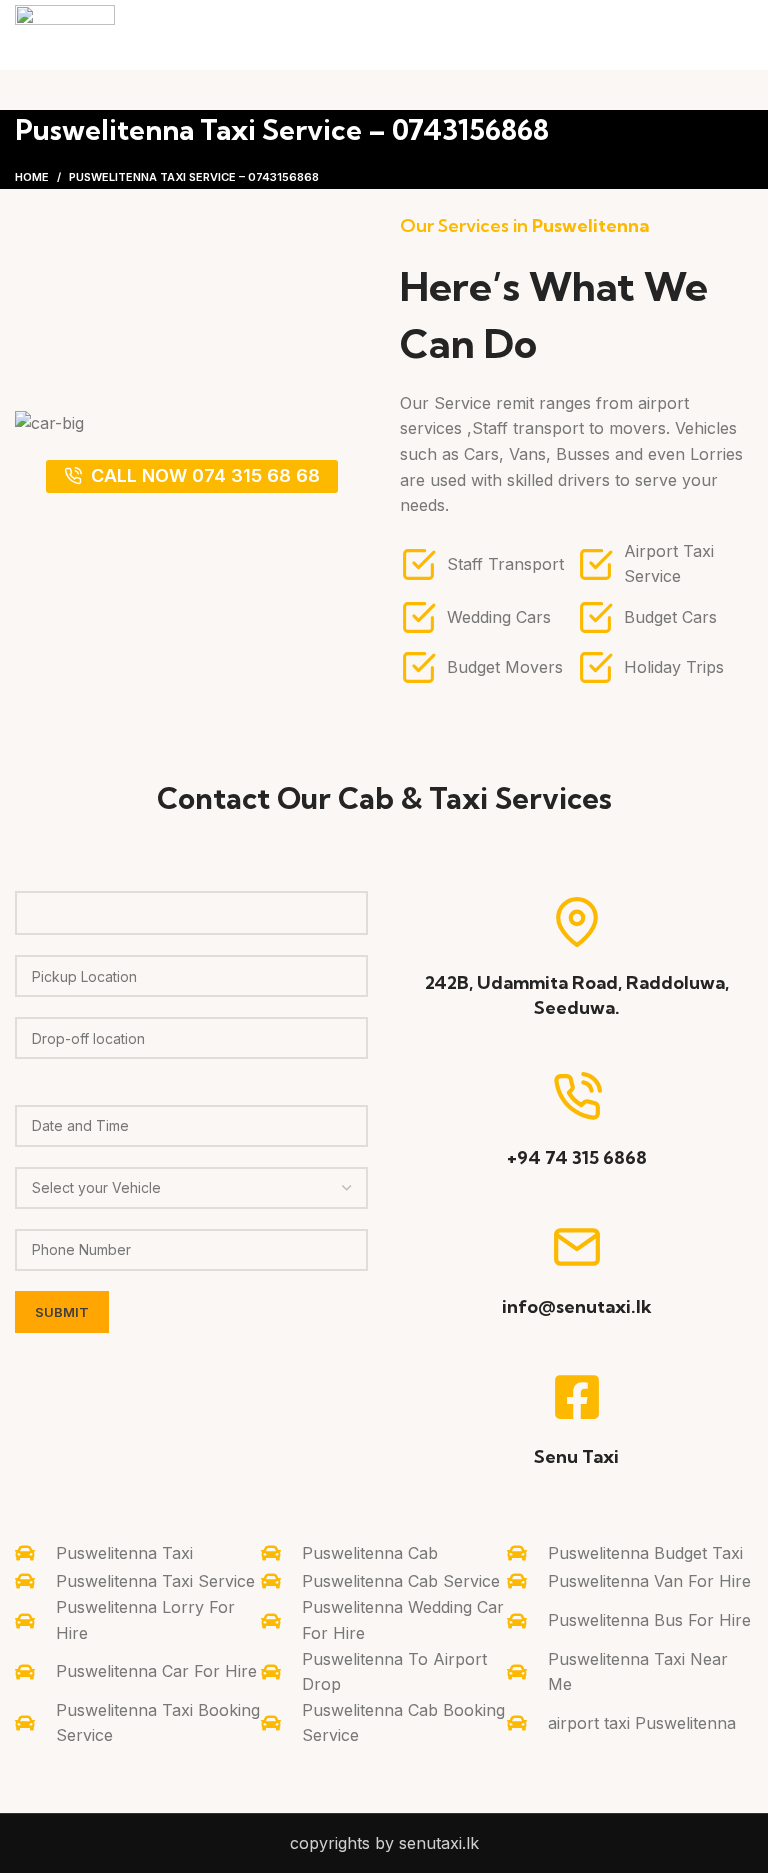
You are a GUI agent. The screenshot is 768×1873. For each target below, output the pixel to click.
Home (32, 177)
